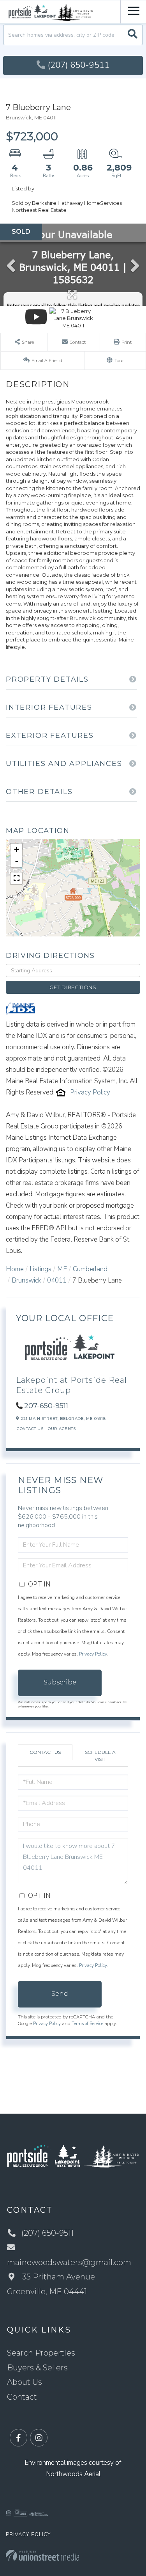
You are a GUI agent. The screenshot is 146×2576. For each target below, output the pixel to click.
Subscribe (60, 1682)
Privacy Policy (90, 1092)
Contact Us (30, 1429)
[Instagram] (39, 2438)
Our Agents (62, 1429)
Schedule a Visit (100, 1755)
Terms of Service (87, 2023)
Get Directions (73, 987)
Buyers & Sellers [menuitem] (37, 2368)
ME (62, 1269)
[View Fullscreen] (16, 878)
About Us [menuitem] (25, 2382)
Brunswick (26, 1280)
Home (15, 1269)
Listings (40, 1269)
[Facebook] (18, 2438)
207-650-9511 (46, 1406)
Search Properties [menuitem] (41, 2353)
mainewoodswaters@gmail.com (69, 2262)
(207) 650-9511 (78, 65)
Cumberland (90, 1269)
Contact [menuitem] (22, 2397)
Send (60, 1994)
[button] (133, 35)
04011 (57, 1280)
